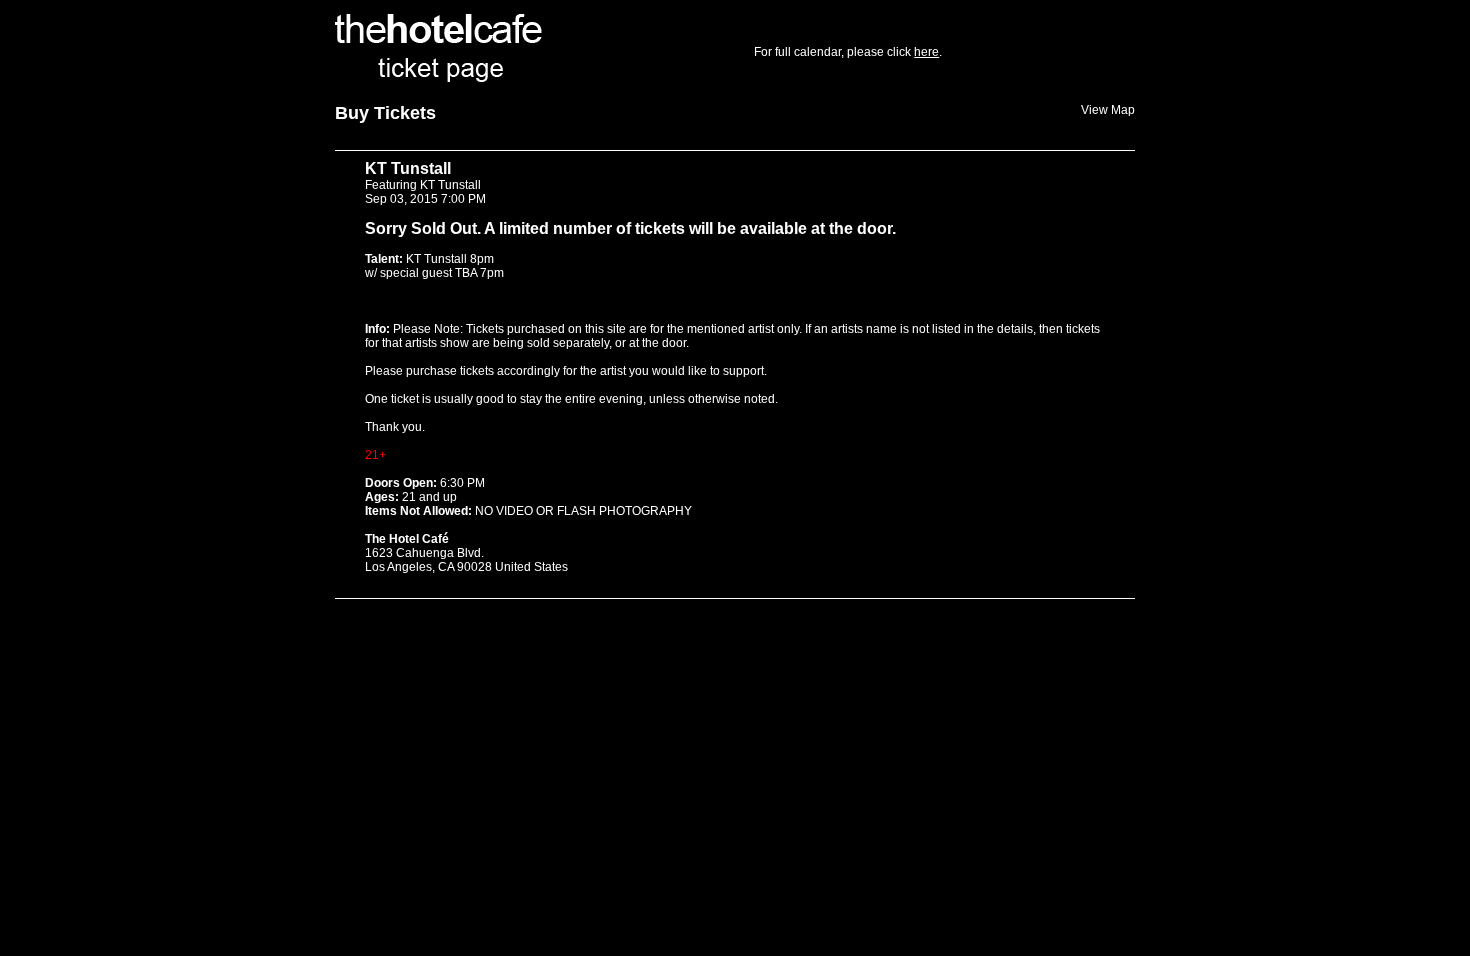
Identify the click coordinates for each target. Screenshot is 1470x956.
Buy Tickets (385, 113)
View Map (1108, 110)
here (926, 52)
